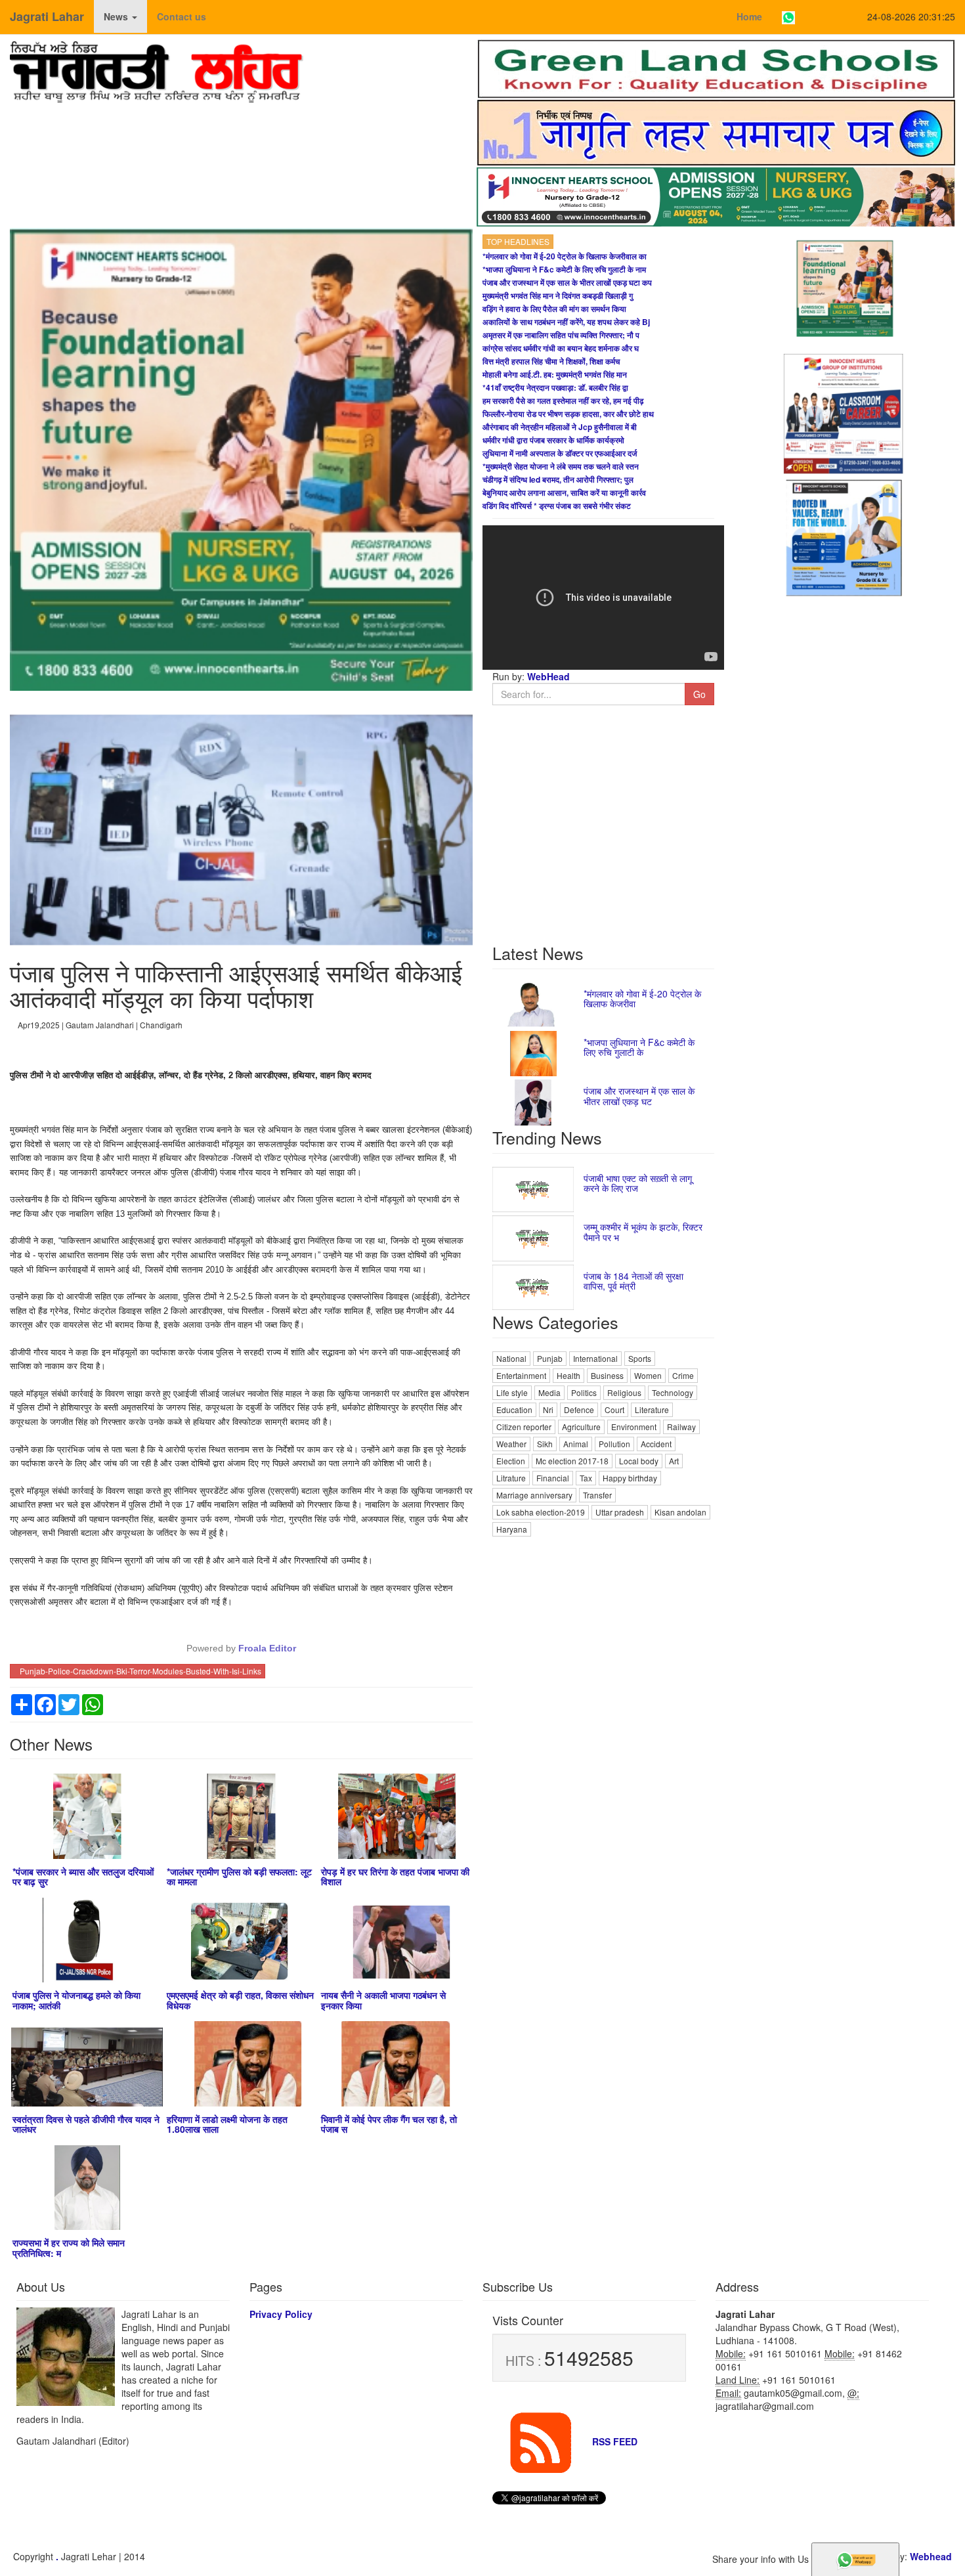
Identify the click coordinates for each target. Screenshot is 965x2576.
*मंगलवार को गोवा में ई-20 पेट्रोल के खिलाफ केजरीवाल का (565, 256)
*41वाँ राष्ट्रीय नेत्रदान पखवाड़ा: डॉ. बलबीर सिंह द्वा (555, 387)
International (595, 1358)
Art (674, 1461)
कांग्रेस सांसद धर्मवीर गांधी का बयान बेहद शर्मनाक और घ (561, 348)
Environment (634, 1427)
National (511, 1358)
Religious (624, 1392)
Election (511, 1461)
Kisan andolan (680, 1512)
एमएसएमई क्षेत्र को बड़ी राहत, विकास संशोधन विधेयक (240, 2000)
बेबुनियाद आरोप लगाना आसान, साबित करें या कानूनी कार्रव (564, 492)
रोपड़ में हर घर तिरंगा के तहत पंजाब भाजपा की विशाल (395, 1876)
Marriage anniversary (534, 1495)
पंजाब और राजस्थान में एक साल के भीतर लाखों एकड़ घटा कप (567, 282)
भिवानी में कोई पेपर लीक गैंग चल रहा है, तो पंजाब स (389, 2124)
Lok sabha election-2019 (541, 1512)
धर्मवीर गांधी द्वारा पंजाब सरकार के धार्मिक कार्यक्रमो (553, 440)
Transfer (597, 1495)
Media (549, 1392)
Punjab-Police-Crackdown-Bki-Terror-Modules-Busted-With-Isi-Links (140, 1671)
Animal (576, 1444)
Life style (512, 1392)
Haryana (512, 1529)
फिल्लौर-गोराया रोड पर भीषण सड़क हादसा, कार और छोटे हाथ (568, 414)
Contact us (182, 16)
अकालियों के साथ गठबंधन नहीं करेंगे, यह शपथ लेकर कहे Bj (566, 322)
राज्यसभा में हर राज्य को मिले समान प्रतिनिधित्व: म (69, 2247)
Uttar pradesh (620, 1512)
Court (614, 1409)
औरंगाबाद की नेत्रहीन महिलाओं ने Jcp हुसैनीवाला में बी (560, 427)
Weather (511, 1444)
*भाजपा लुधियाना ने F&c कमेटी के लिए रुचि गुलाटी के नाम (564, 269)
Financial (553, 1478)
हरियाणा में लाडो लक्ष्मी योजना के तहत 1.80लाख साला (227, 2124)
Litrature (511, 1478)
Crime (683, 1375)
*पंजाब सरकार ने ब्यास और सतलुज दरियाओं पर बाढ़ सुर (83, 1876)
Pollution (614, 1444)
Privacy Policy (281, 2314)
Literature (652, 1409)
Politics (584, 1392)
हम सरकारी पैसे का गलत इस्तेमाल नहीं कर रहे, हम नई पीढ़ (563, 401)
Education (514, 1409)
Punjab (550, 1358)
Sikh (545, 1444)
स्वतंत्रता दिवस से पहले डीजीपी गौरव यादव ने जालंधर (86, 2124)
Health (568, 1375)
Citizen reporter (524, 1427)
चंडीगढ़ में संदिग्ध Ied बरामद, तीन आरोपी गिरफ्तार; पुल (558, 479)
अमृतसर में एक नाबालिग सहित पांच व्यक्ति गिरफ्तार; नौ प (561, 335)
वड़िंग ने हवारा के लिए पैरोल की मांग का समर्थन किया (554, 309)
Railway (681, 1427)
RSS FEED (613, 2441)
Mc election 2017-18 (572, 1461)
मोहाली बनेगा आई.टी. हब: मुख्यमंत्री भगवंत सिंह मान (555, 374)
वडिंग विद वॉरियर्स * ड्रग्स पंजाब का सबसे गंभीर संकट (557, 506)
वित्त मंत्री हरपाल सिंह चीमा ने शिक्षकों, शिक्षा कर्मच (551, 361)
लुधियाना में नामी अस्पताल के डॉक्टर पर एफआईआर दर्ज (560, 453)
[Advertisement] (603, 1631)
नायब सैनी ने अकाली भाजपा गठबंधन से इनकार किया (383, 2000)
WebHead (547, 676)
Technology (673, 1392)
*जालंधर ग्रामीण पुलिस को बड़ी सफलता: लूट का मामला (239, 1876)
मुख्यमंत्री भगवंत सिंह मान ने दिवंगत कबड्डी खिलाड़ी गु (558, 295)
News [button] (117, 16)
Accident (656, 1444)
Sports (640, 1358)
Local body (639, 1461)
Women (648, 1375)
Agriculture (581, 1427)
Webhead (931, 2556)
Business (607, 1375)
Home (749, 16)
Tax (586, 1478)
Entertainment (521, 1375)
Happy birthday (630, 1478)
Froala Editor (267, 1648)
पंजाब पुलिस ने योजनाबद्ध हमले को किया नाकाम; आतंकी (76, 2000)
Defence (579, 1409)
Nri (548, 1409)
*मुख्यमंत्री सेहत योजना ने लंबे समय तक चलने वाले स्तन (561, 466)
